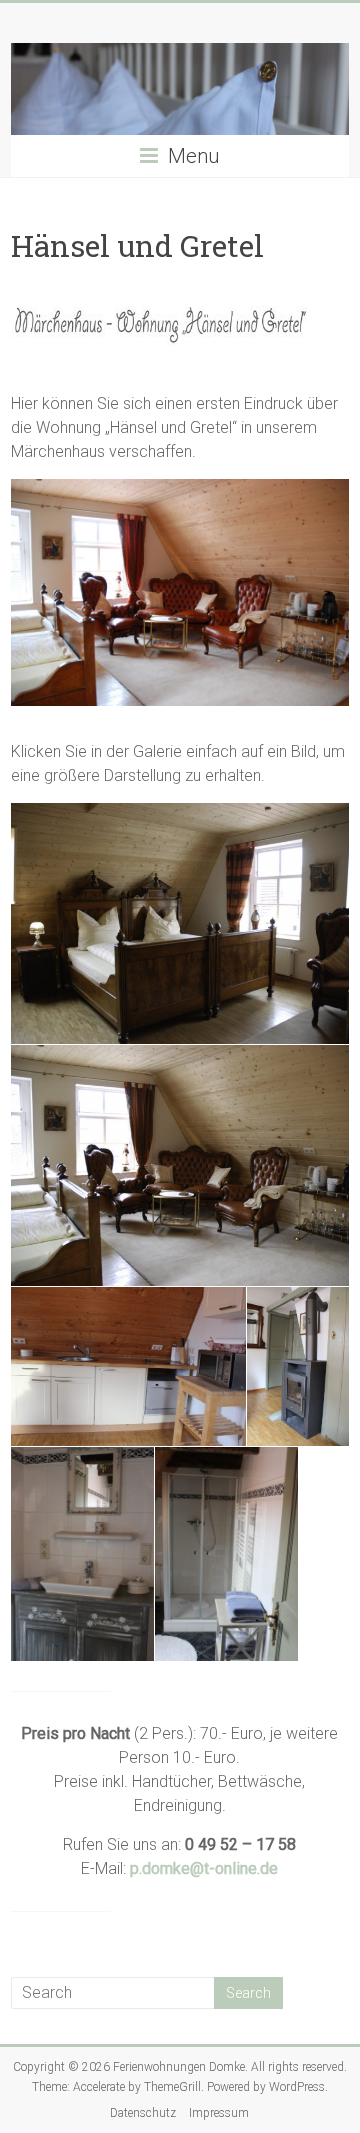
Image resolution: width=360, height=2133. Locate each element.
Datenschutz (143, 2113)
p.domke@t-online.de (204, 1868)
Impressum (219, 2113)
